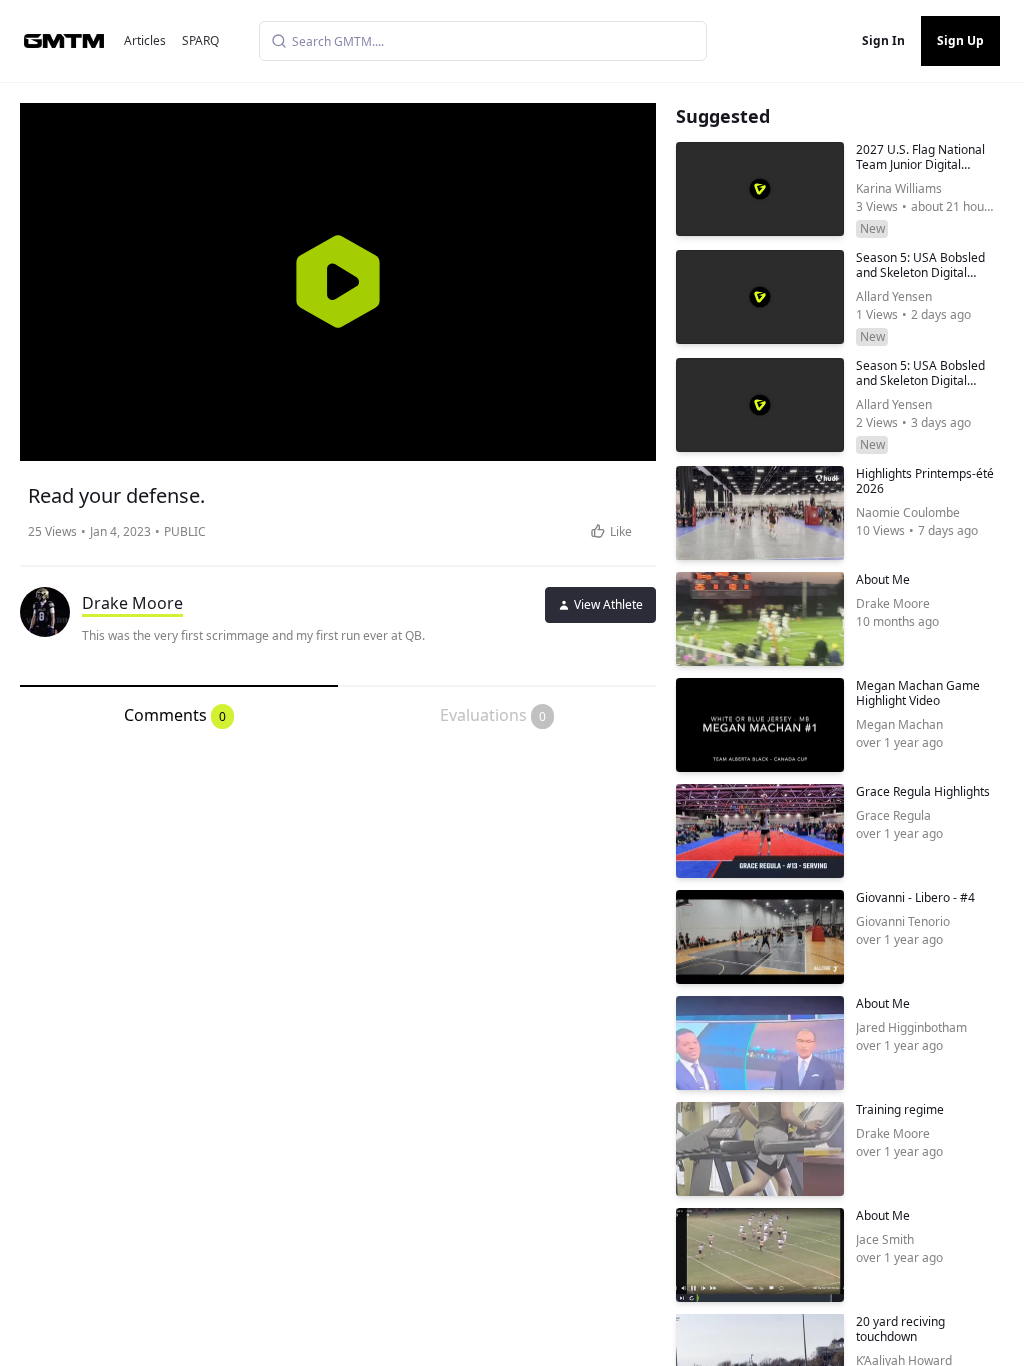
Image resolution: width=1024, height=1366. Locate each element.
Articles (145, 40)
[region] (338, 282)
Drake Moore (132, 603)
